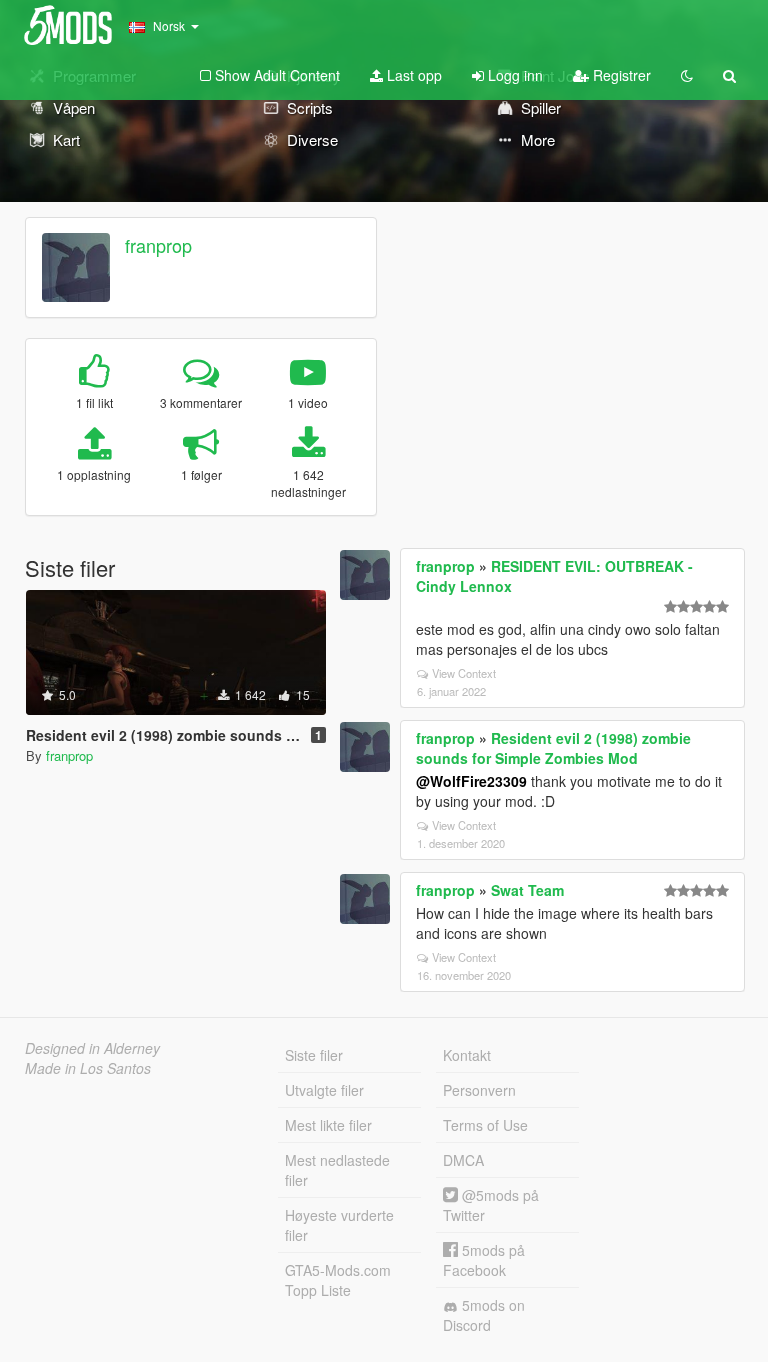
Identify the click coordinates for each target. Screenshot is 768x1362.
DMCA (463, 1160)
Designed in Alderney (92, 1048)
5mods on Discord (484, 1315)
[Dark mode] (687, 75)
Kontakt (467, 1055)
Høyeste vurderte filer (339, 1225)
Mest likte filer (328, 1125)
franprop (158, 245)
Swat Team (527, 890)
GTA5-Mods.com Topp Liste (338, 1280)
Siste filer (314, 1055)
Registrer (620, 75)
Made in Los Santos (88, 1068)
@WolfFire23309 (471, 781)
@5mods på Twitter (491, 1205)
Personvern (479, 1090)
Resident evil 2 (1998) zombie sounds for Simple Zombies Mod (553, 748)
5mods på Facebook (484, 1260)
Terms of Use (485, 1125)
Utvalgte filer (324, 1090)
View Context (464, 673)
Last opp (412, 75)
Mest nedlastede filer (337, 1170)
